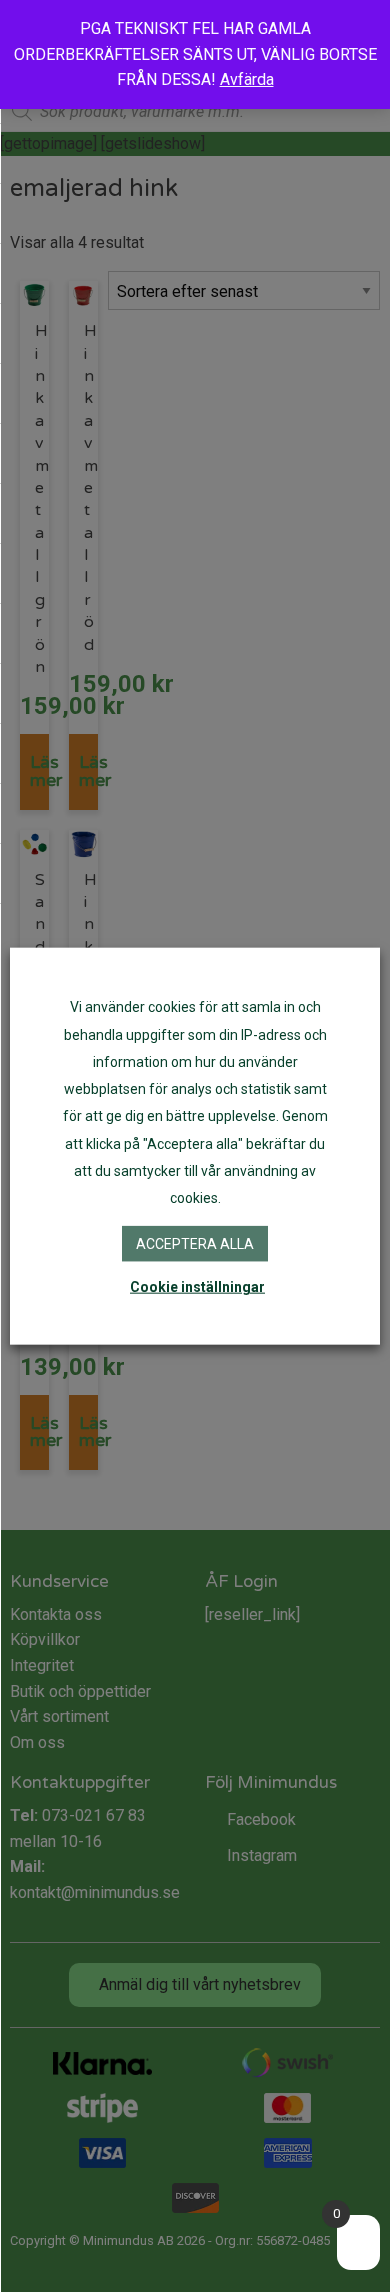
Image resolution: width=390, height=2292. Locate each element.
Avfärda (247, 79)
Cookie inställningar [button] (197, 1286)
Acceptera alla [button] (195, 1244)
